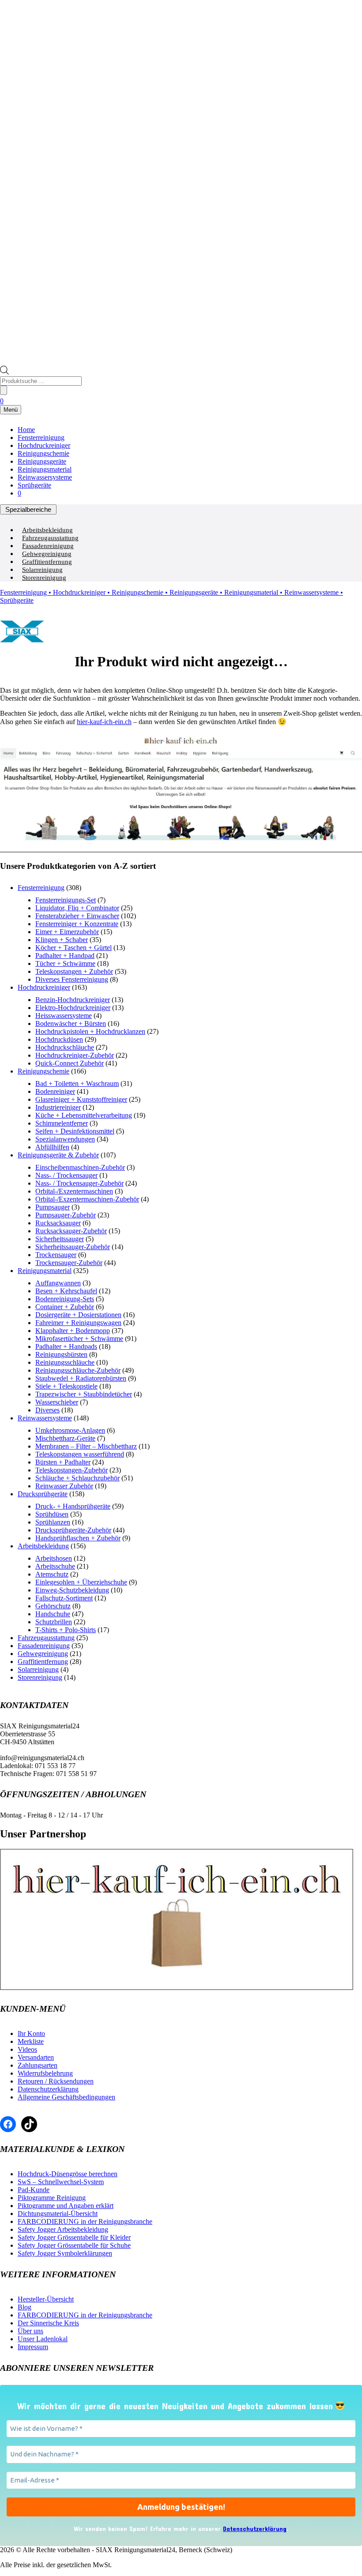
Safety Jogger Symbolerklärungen (65, 2253)
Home (26, 430)
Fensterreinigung (41, 437)
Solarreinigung (42, 570)
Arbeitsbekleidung (47, 530)
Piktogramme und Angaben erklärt (66, 2206)
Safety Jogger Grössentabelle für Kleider (74, 2237)
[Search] (4, 390)
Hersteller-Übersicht (46, 2299)
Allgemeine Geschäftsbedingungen (66, 2097)
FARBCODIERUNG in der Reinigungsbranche (85, 2221)
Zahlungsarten (38, 2065)
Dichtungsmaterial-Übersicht (58, 2214)
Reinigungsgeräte (42, 461)
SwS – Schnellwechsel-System (61, 2182)
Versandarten (36, 2057)
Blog (25, 2307)
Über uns (30, 2331)
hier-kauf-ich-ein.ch (104, 722)
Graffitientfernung (47, 562)
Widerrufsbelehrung (45, 2073)
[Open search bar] (4, 372)
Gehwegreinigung (47, 554)
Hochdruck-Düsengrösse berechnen (68, 2174)
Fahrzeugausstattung (50, 538)
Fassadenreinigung (48, 546)
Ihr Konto (31, 2033)
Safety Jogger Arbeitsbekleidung (63, 2229)
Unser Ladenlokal (43, 2339)
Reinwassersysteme (45, 477)
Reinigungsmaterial (45, 469)
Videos (27, 2049)
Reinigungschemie (43, 453)
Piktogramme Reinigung (52, 2198)
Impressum (33, 2347)
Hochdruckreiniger (44, 445)
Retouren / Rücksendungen (56, 2081)
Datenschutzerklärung (48, 2089)
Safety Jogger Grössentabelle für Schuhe (74, 2245)
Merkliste (31, 2041)
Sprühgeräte (34, 485)
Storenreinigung (44, 578)
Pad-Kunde (34, 2190)
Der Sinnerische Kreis (48, 2323)
